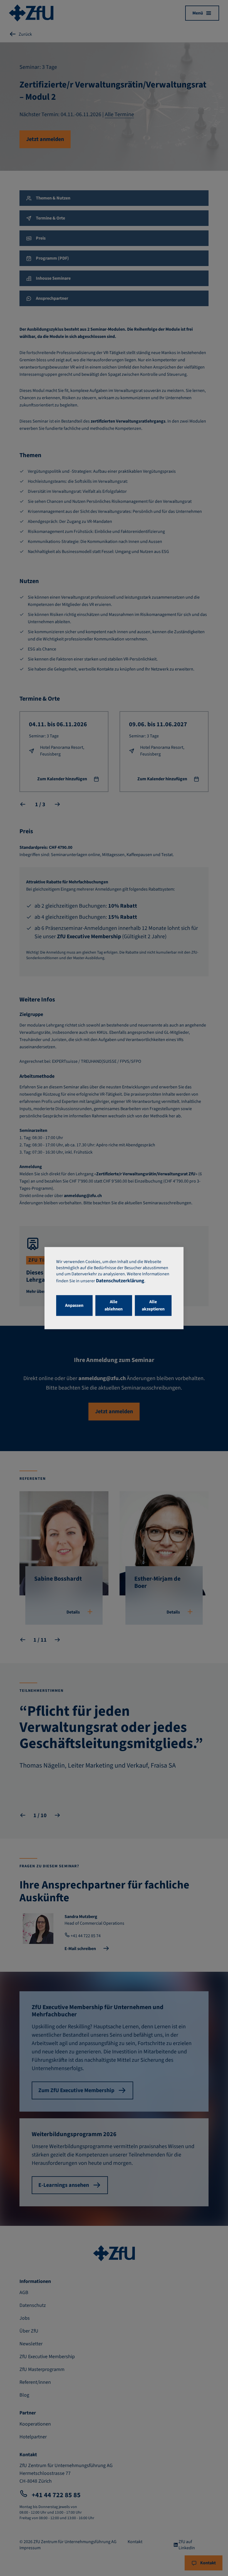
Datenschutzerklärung (120, 1281)
